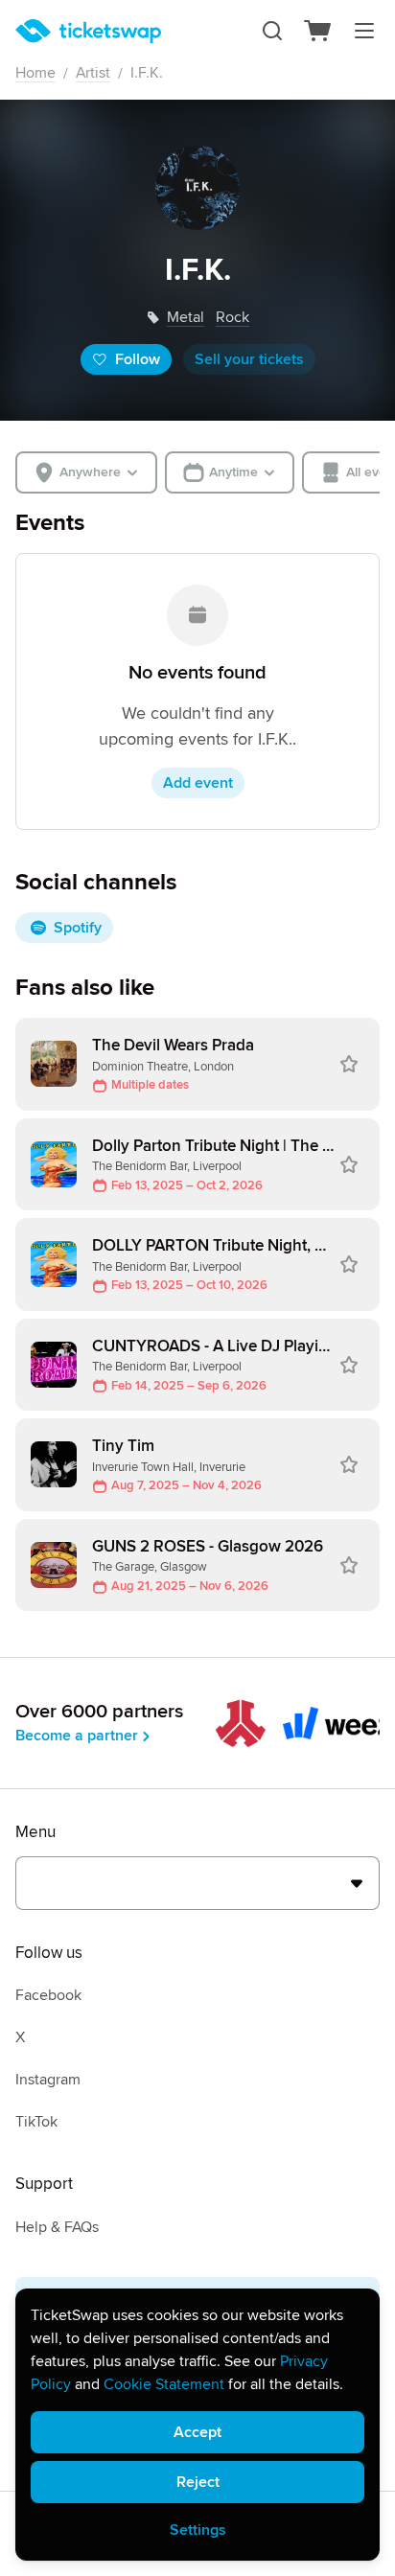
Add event (198, 783)
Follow (138, 359)
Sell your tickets (249, 359)
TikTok (36, 2122)
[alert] (197, 2425)
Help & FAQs (57, 2227)
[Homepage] (88, 31)
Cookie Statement (164, 2384)
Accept (197, 2432)
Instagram (48, 2080)
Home (35, 73)
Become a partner (77, 1736)
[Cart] (318, 31)
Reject (198, 2482)
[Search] (272, 31)
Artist (93, 73)
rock (232, 317)
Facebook (48, 1995)
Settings (198, 2530)
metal (186, 317)
